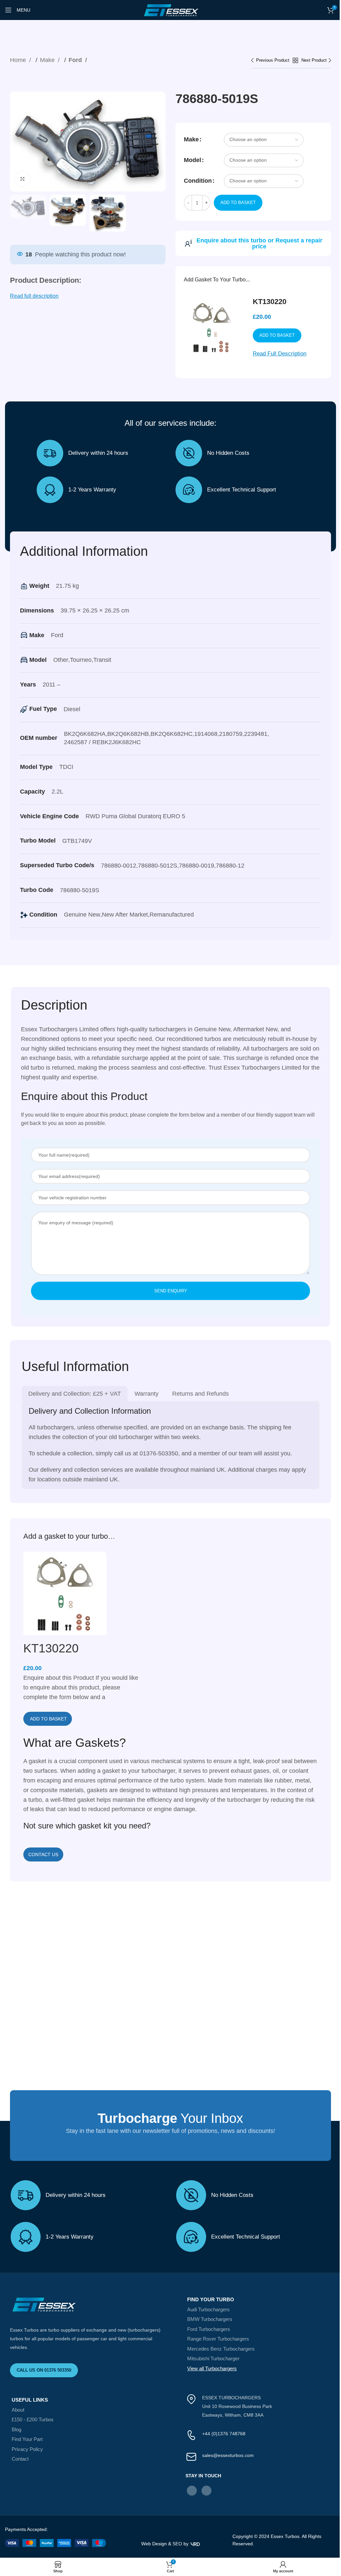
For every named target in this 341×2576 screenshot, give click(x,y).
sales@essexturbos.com (228, 2455)
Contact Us (43, 1854)
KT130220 (270, 302)
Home (19, 60)
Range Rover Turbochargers (218, 2339)
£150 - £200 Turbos (33, 2419)
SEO (177, 2544)
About (18, 2410)
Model (192, 160)
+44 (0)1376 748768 (224, 2434)
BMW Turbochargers (210, 2319)
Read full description (34, 296)
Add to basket (238, 203)
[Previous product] (272, 61)
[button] (48, 1719)
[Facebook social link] (192, 2491)
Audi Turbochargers (208, 2309)
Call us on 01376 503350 (44, 2370)
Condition (198, 181)
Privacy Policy (27, 2449)
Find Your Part (27, 2439)
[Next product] (316, 61)
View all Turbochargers (212, 2368)
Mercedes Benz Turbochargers (221, 2349)
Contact (20, 2459)
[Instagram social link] (206, 2491)
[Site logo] (170, 10)
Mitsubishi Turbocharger (213, 2358)
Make (48, 60)
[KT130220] (65, 1595)
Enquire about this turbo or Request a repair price (259, 243)
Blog (16, 2429)
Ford (76, 60)
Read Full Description (280, 354)
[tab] (75, 1394)
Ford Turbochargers (209, 2329)
